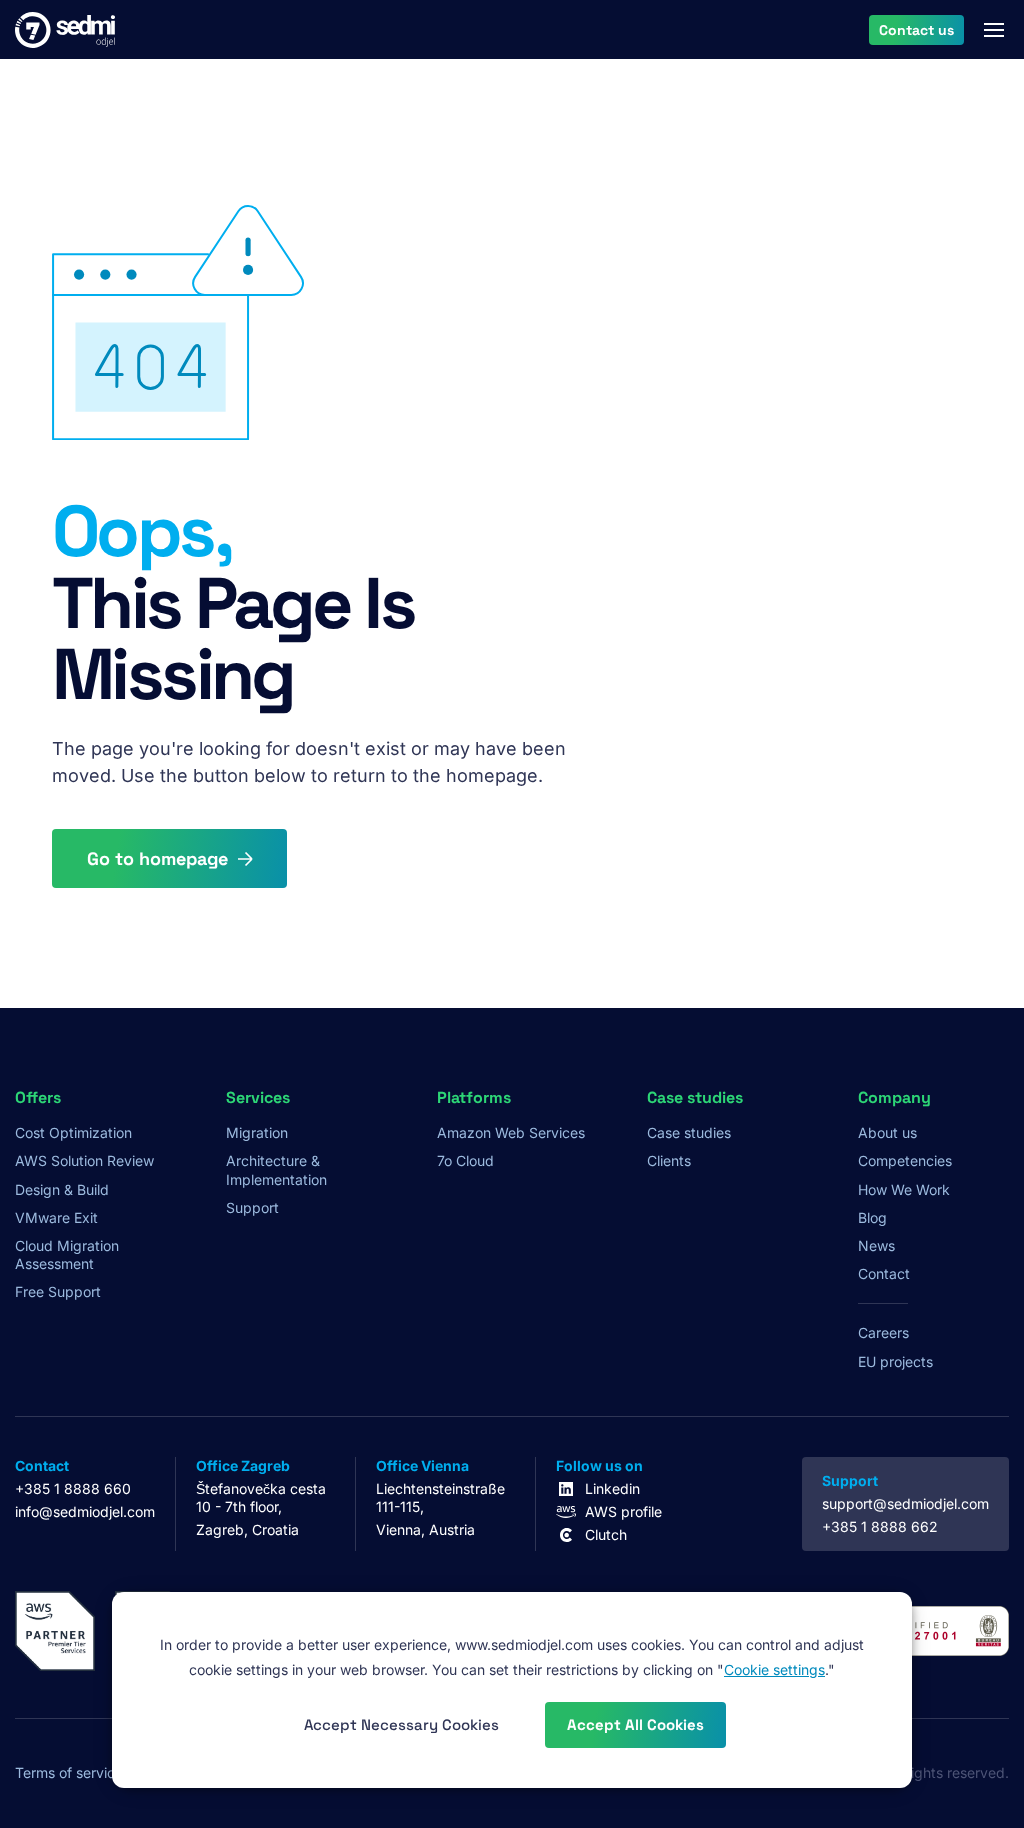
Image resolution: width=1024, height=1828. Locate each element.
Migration (257, 1132)
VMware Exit (56, 1217)
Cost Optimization (73, 1132)
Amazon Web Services (511, 1132)
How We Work (904, 1189)
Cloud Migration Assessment (67, 1254)
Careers (883, 1332)
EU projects (895, 1361)
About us (887, 1132)
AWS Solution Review (84, 1160)
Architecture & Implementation (276, 1169)
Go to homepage (157, 858)
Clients (669, 1160)
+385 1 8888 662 (880, 1526)
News (876, 1245)
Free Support (58, 1291)
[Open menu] (994, 30)
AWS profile (623, 1511)
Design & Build (62, 1189)
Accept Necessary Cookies (401, 1724)
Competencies (905, 1160)
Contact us (916, 29)
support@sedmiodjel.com (905, 1503)
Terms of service (69, 1772)
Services (258, 1098)
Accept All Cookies (635, 1724)
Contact (884, 1273)
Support (252, 1207)
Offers (38, 1098)
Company (894, 1098)
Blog (872, 1217)
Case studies (689, 1132)
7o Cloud (465, 1160)
